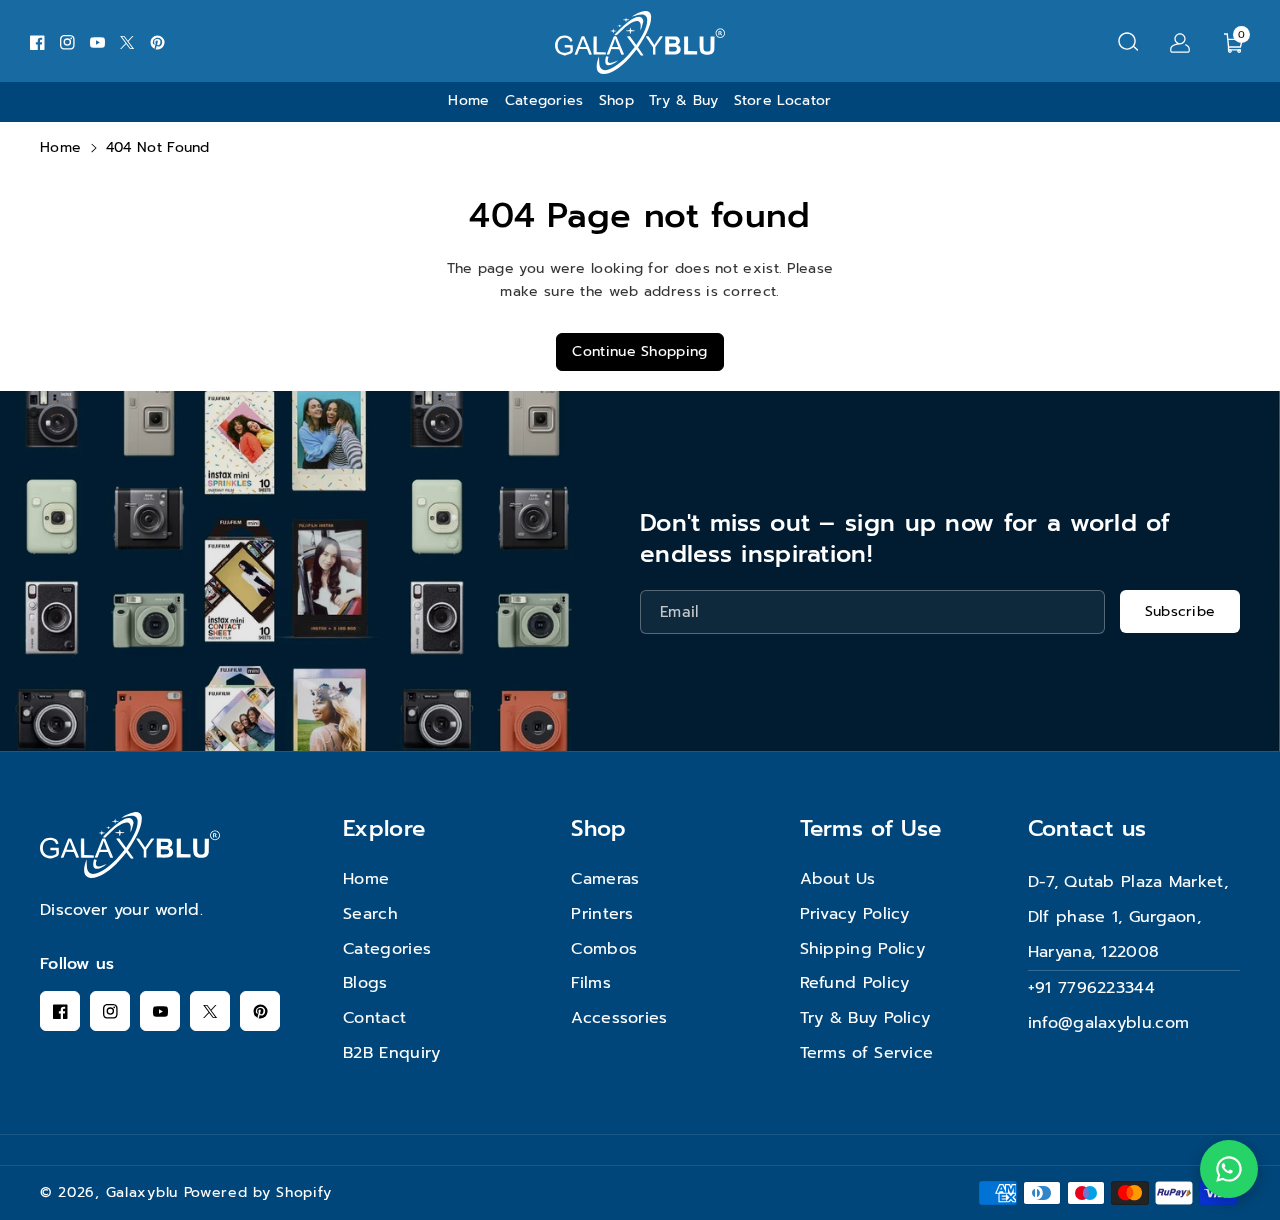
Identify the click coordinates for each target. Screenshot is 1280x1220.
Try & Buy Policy (865, 1018)
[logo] (130, 845)
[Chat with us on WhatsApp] (1229, 1169)
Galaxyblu (142, 1192)
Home (60, 147)
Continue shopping (639, 351)
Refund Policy (855, 983)
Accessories (619, 1018)
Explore (384, 828)
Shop (598, 828)
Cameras (605, 879)
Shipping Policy (863, 949)
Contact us (1087, 828)
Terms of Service (867, 1053)
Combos (604, 949)
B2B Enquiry (391, 1053)
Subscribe (1180, 611)
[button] (1128, 42)
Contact (374, 1018)
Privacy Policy (855, 914)
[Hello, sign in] (1180, 42)
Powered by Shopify (258, 1192)
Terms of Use (871, 828)
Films (591, 983)
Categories (387, 949)
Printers (602, 914)
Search (370, 914)
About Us (837, 879)
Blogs (365, 983)
